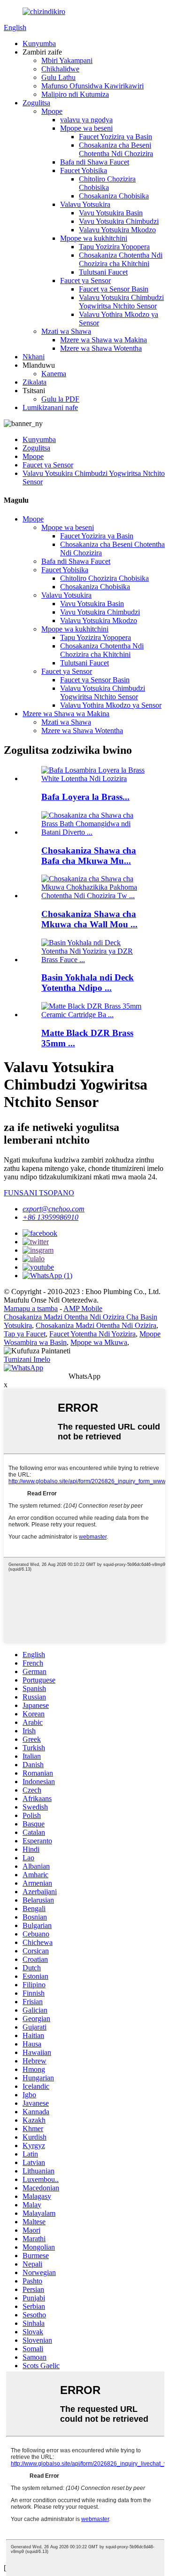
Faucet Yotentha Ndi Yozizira (92, 1334)
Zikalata (35, 382)
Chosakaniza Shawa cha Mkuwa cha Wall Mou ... (89, 919)
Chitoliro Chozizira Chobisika (107, 183)
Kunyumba (39, 43)
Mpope (52, 111)
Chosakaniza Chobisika (114, 196)
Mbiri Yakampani (67, 60)
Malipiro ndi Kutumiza (75, 94)
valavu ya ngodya (86, 120)
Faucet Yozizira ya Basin (115, 137)
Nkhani (34, 357)
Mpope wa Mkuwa (99, 1342)
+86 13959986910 (50, 1217)
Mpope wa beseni (86, 128)
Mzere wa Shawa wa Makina (104, 340)
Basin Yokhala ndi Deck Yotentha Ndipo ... (88, 983)
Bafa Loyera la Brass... (85, 797)
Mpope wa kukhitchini (94, 238)
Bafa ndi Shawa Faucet (95, 162)
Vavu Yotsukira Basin (111, 213)
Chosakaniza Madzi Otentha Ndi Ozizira (96, 1325)
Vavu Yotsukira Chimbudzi (119, 221)
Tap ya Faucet (25, 1334)
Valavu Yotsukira (85, 204)
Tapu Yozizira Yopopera (114, 247)
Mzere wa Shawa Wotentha (101, 348)
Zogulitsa (36, 103)
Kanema (54, 374)
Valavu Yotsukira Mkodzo (117, 230)
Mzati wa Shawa (66, 331)
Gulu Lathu (58, 77)
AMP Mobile (83, 1308)
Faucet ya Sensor (85, 281)
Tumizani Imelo (27, 1359)
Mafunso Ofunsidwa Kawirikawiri (92, 86)
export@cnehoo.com (54, 1209)
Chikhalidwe (60, 69)
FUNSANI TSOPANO (39, 1193)
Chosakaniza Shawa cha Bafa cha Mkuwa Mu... (89, 856)
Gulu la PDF (60, 399)
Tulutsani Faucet (103, 272)
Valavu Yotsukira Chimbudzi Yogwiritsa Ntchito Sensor (121, 302)
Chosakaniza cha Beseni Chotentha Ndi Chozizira (116, 149)
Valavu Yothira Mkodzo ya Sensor (111, 705)
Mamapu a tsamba (31, 1308)
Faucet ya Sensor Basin (114, 289)
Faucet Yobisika (84, 170)
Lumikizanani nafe (50, 407)
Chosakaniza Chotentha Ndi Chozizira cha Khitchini (121, 259)
